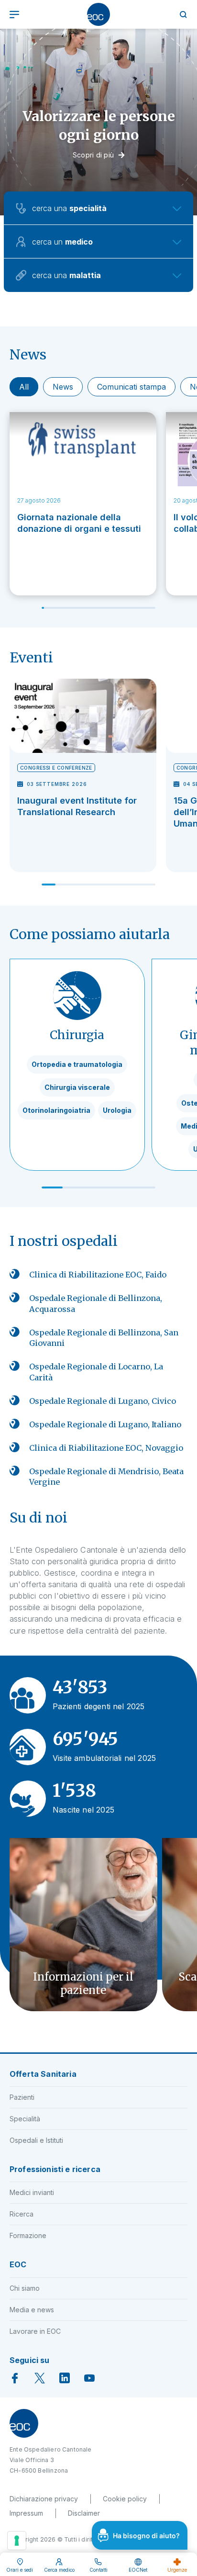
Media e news (32, 2310)
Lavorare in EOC (35, 2331)
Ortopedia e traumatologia (77, 1064)
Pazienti (22, 2097)
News (63, 387)
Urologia (117, 1110)
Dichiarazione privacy (44, 2499)
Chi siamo (25, 2288)
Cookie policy (125, 2499)
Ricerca (22, 2214)
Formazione (28, 2235)
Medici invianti (32, 2192)
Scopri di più (93, 155)
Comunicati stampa (131, 387)
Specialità (25, 2119)
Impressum (26, 2513)
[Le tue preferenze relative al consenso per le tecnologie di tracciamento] (17, 2541)
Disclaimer (84, 2513)
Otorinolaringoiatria (56, 1110)
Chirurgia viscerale (77, 1087)
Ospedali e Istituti (36, 2140)
